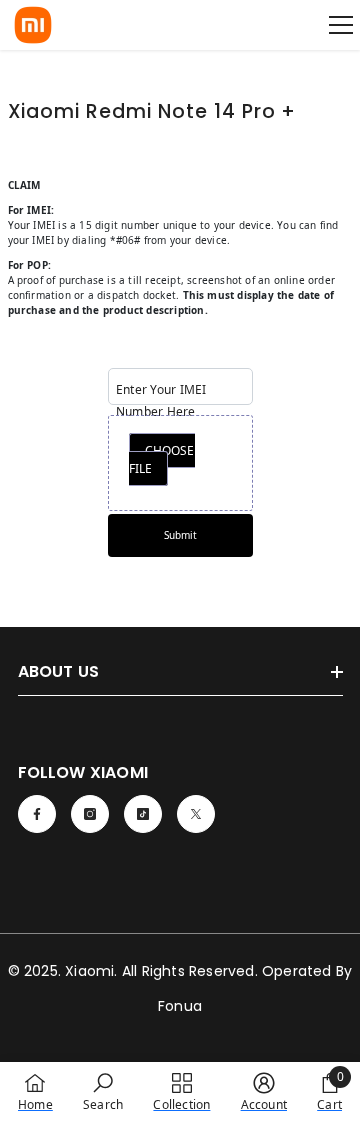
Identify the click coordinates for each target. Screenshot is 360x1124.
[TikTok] (143, 814)
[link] (103, 1092)
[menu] (341, 25)
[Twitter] (196, 814)
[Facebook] (37, 814)
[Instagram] (90, 814)
